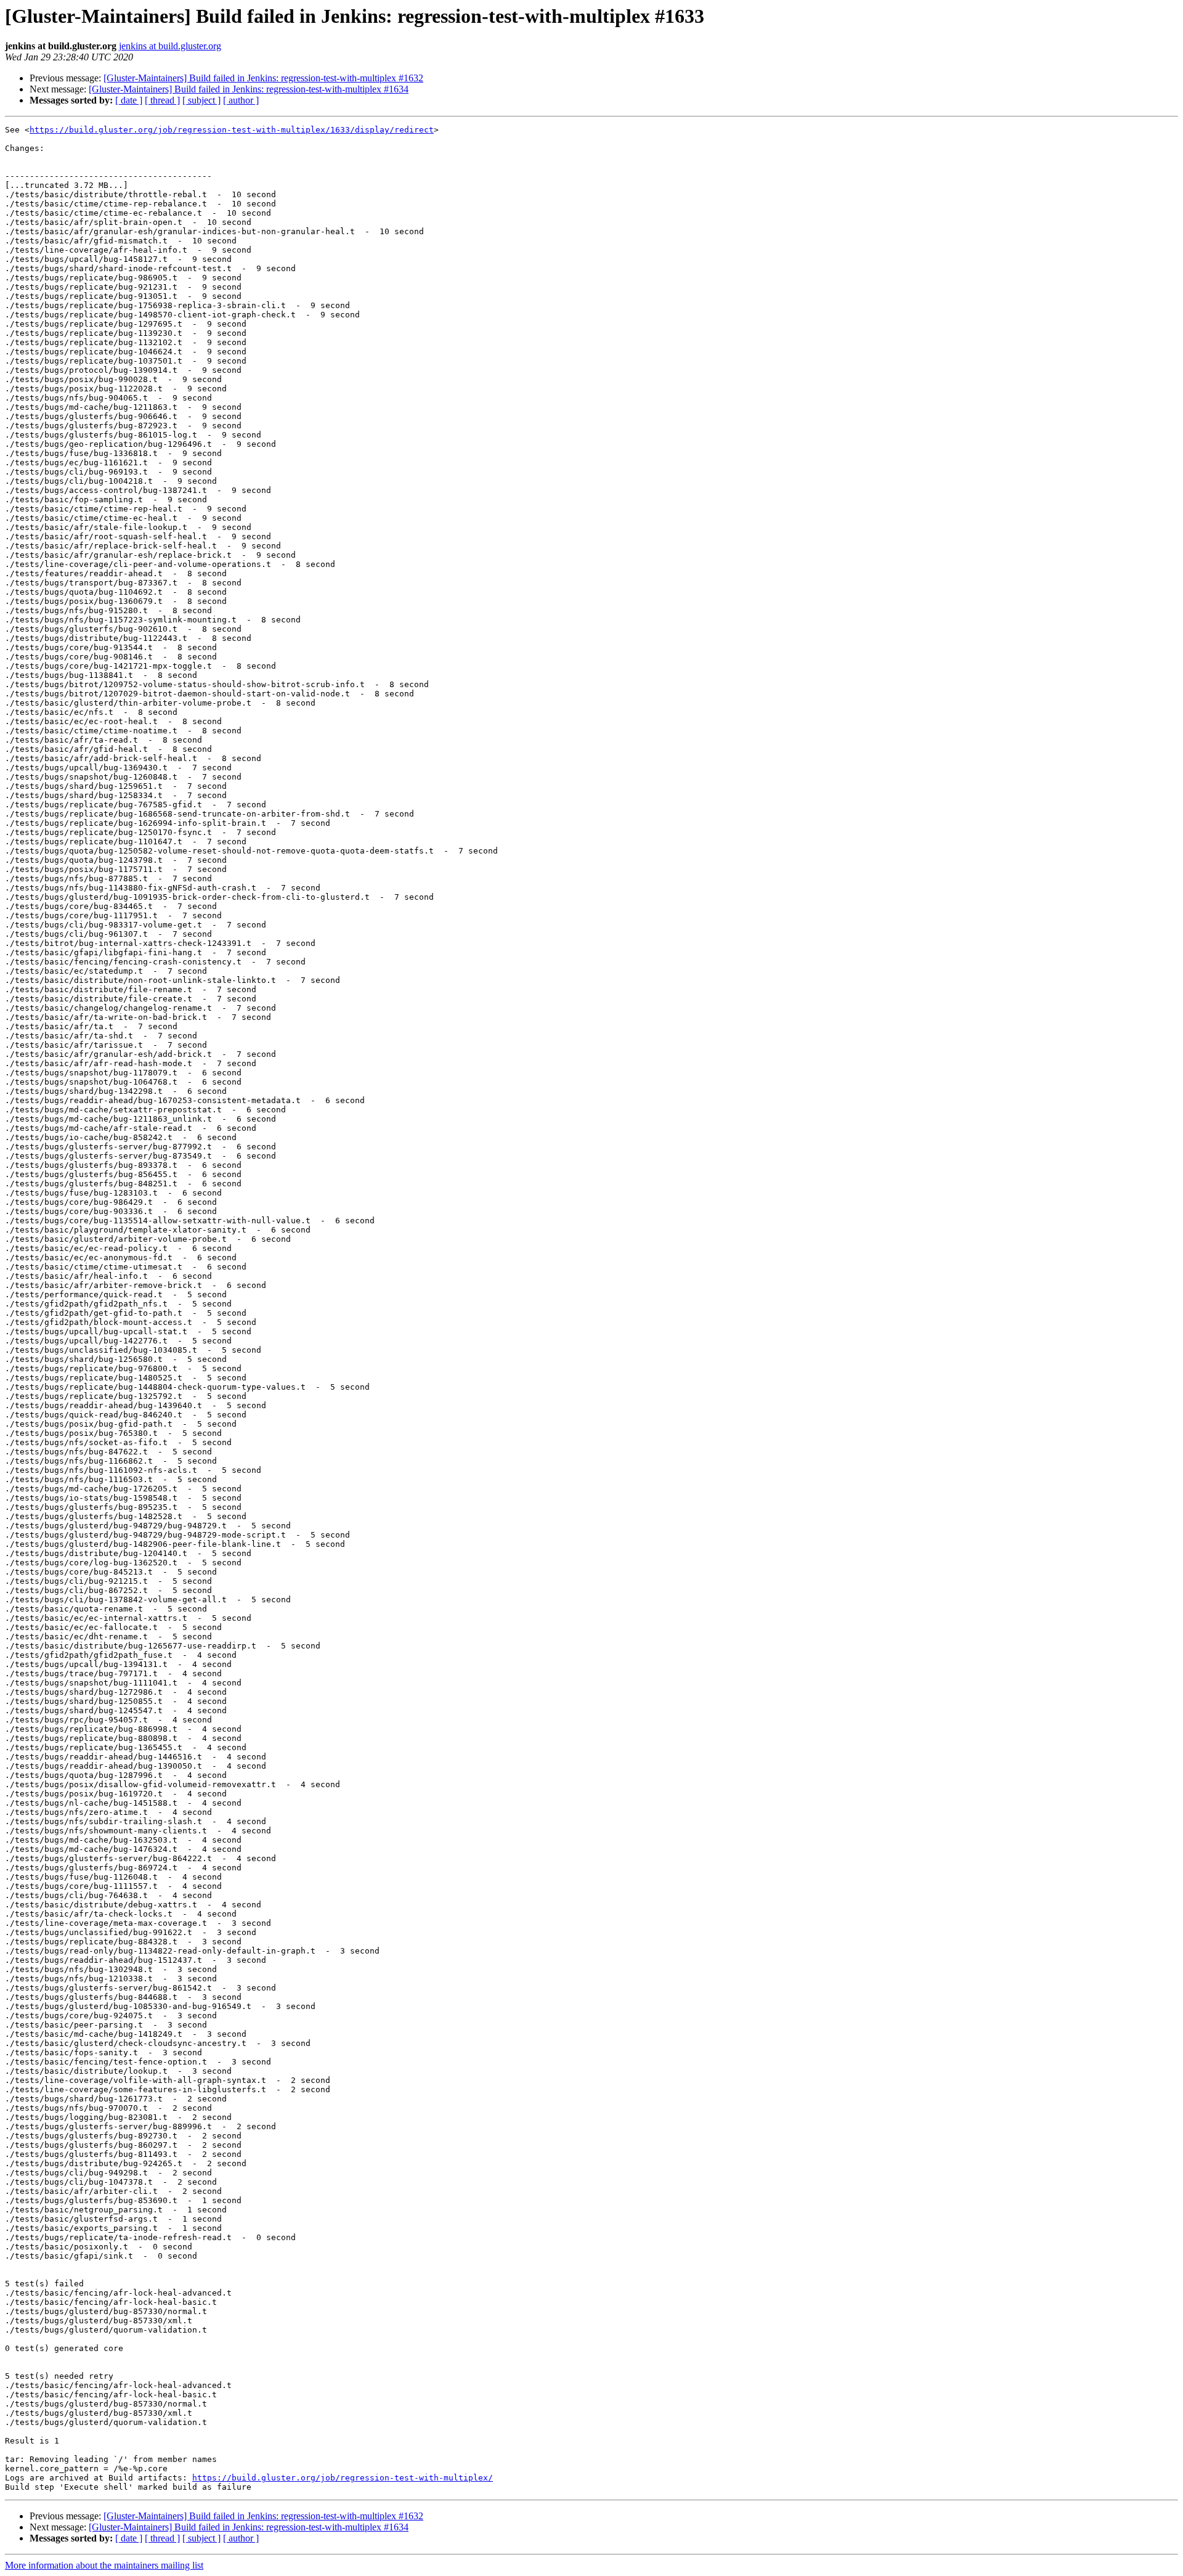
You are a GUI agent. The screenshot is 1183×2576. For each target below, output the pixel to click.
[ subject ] (201, 100)
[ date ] (129, 100)
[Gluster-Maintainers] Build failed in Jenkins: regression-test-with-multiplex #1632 (263, 78)
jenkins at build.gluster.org (170, 46)
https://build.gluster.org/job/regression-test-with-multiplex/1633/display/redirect (232, 130)
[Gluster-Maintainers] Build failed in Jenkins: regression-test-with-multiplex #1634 (249, 89)
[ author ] (241, 100)
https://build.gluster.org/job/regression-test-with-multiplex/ (343, 2478)
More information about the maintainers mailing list (104, 2565)
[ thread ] (162, 100)
